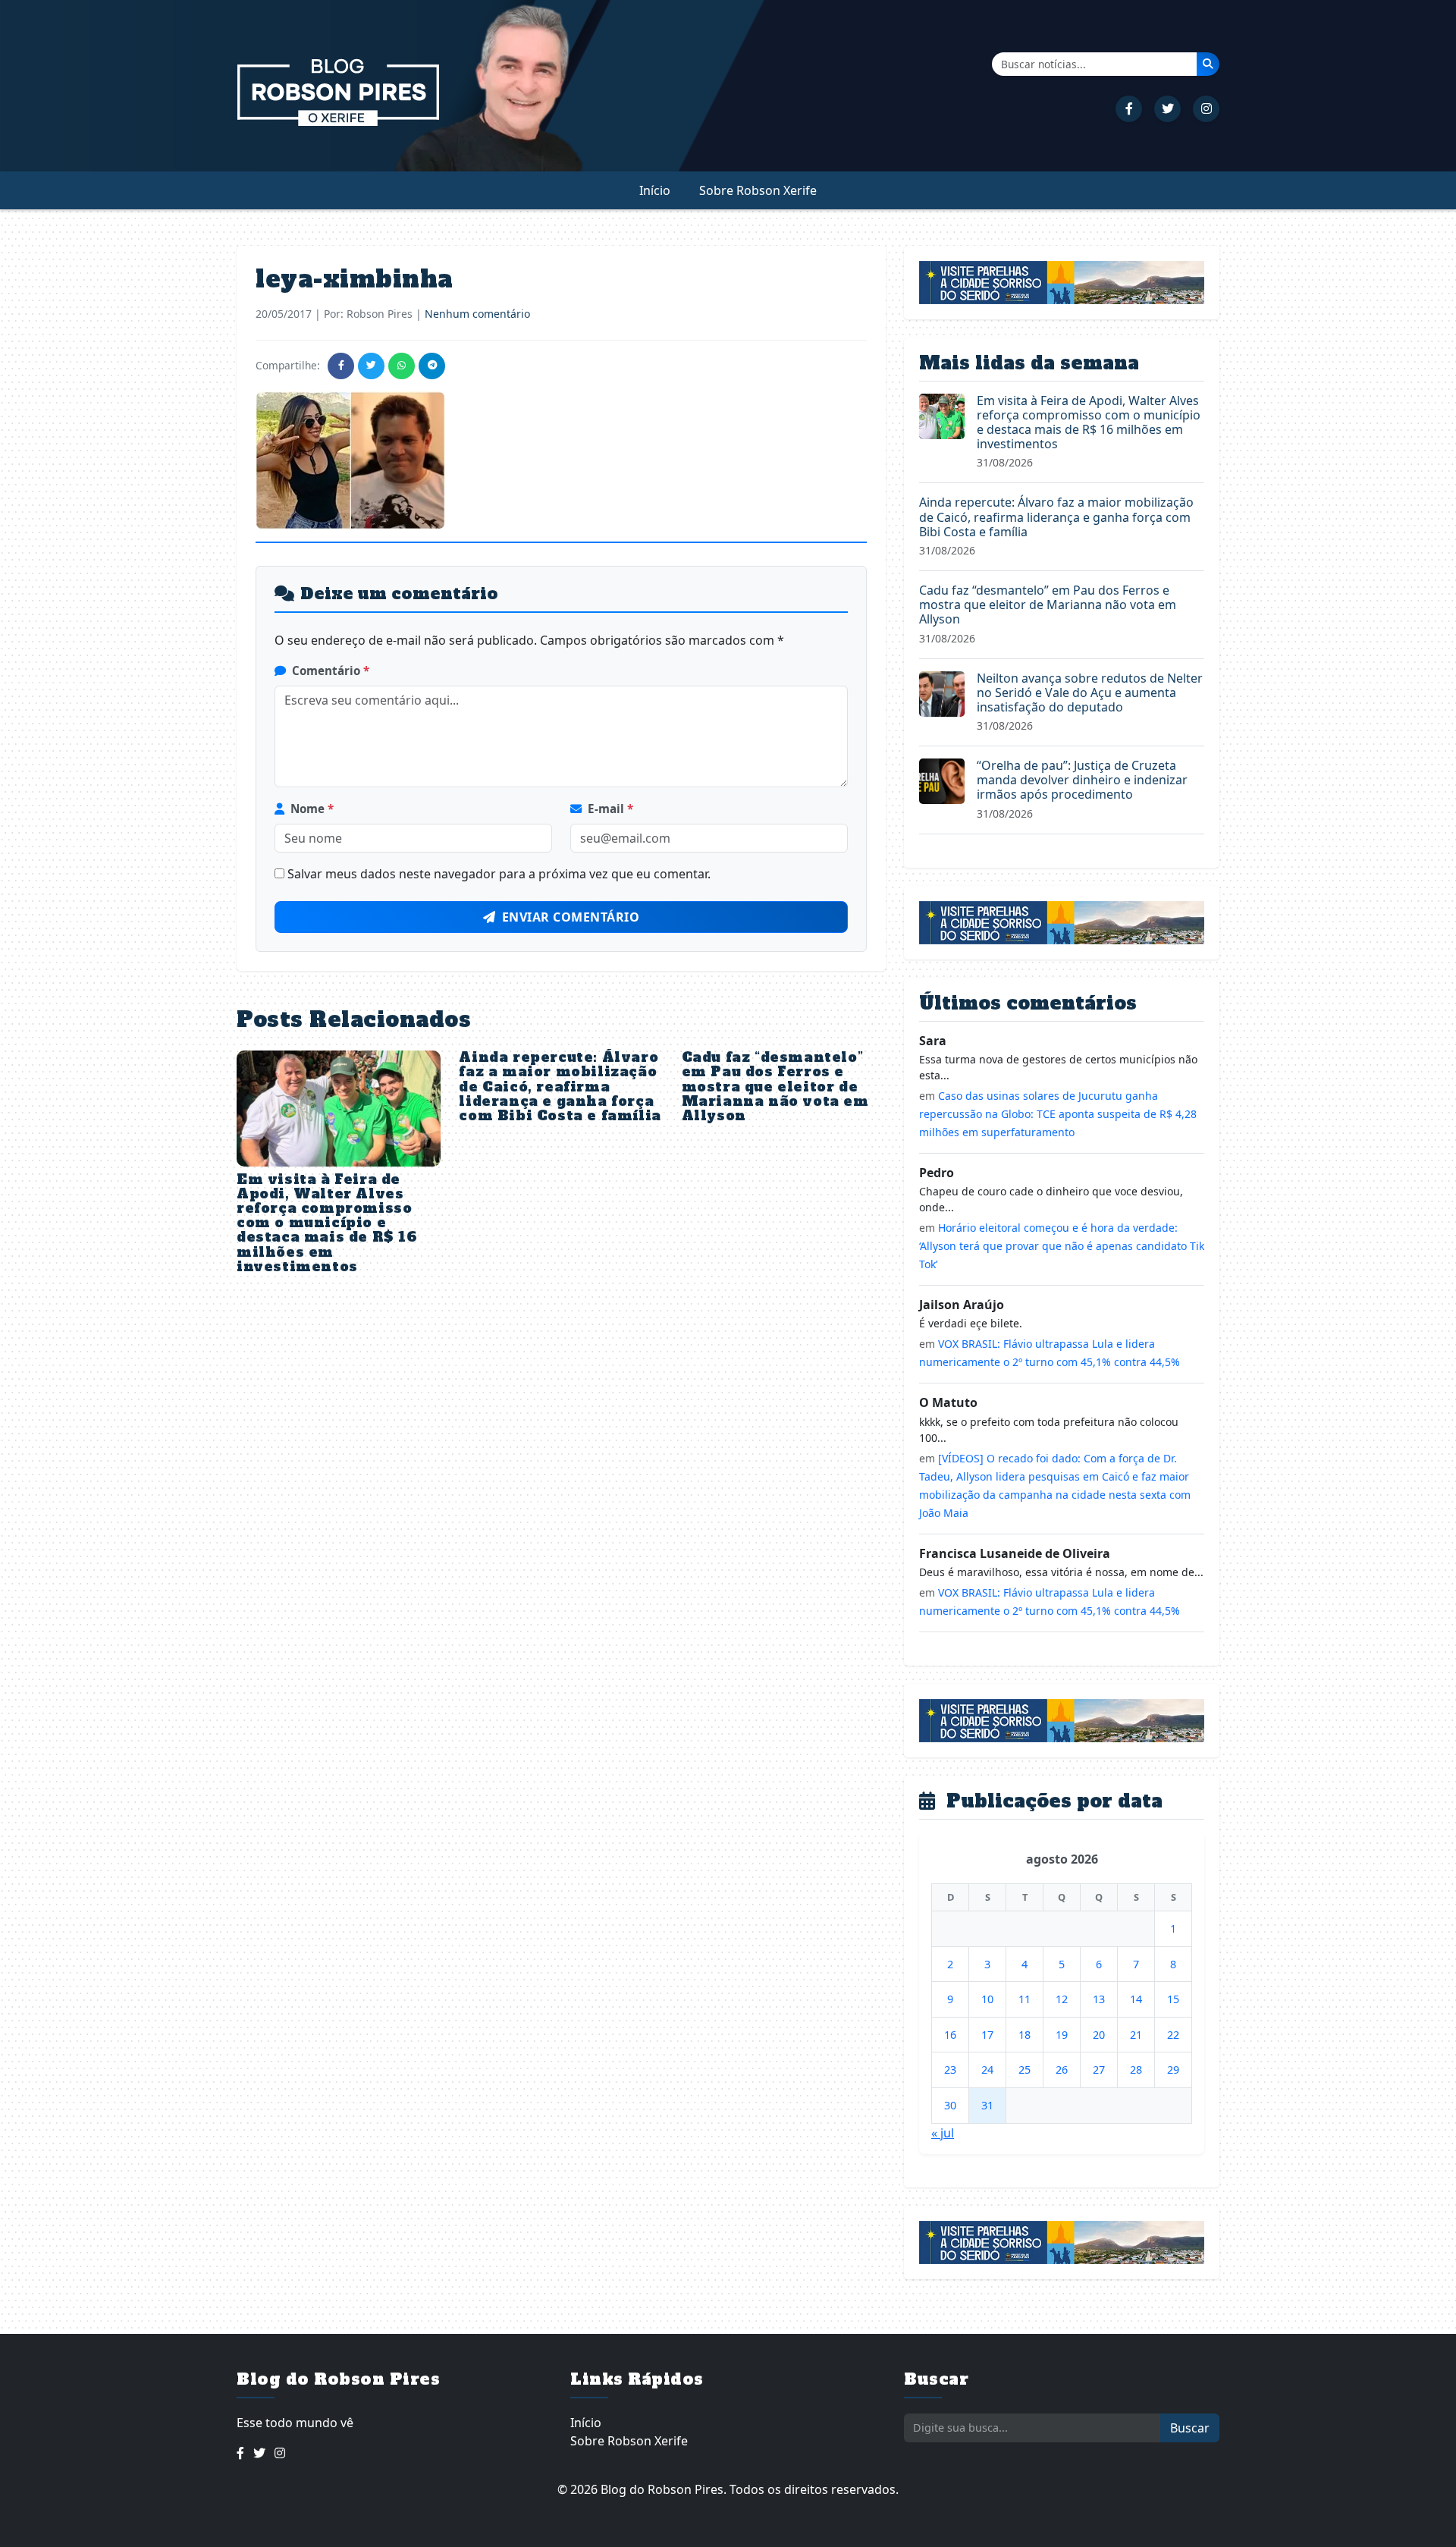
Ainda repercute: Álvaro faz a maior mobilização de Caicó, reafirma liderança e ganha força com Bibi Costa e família (560, 1087)
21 (1136, 2035)
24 (987, 2070)
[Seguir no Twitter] (1167, 109)
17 (987, 2035)
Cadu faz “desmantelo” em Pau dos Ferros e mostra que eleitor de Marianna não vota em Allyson (775, 1087)
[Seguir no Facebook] (1129, 109)
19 (1062, 2035)
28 (1136, 2070)
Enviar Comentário (571, 917)
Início (655, 190)
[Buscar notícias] (1208, 64)
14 (1136, 1999)
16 (950, 2035)
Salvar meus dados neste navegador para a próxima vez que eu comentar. (499, 874)
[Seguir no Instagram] (1206, 109)
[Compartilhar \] (341, 366)
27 (1099, 2070)
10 (987, 1999)
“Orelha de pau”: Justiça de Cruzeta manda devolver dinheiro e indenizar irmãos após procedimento (1082, 780)
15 (1173, 1999)
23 (950, 2070)
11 (1025, 1999)
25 (1025, 2070)
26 (1062, 2070)
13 (1099, 1999)
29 (1173, 2070)
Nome (312, 809)
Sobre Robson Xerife (758, 190)
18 (1025, 2035)
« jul (943, 2133)
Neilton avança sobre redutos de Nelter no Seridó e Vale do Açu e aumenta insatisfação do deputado (1090, 692)
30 (950, 2105)
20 (1099, 2035)
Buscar (1190, 2428)
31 (987, 2105)
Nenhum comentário (477, 314)
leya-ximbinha (355, 279)
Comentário (331, 671)
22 (1173, 2035)
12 (1062, 1999)
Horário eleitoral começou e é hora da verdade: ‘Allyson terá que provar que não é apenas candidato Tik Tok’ (1062, 1246)
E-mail (610, 809)
